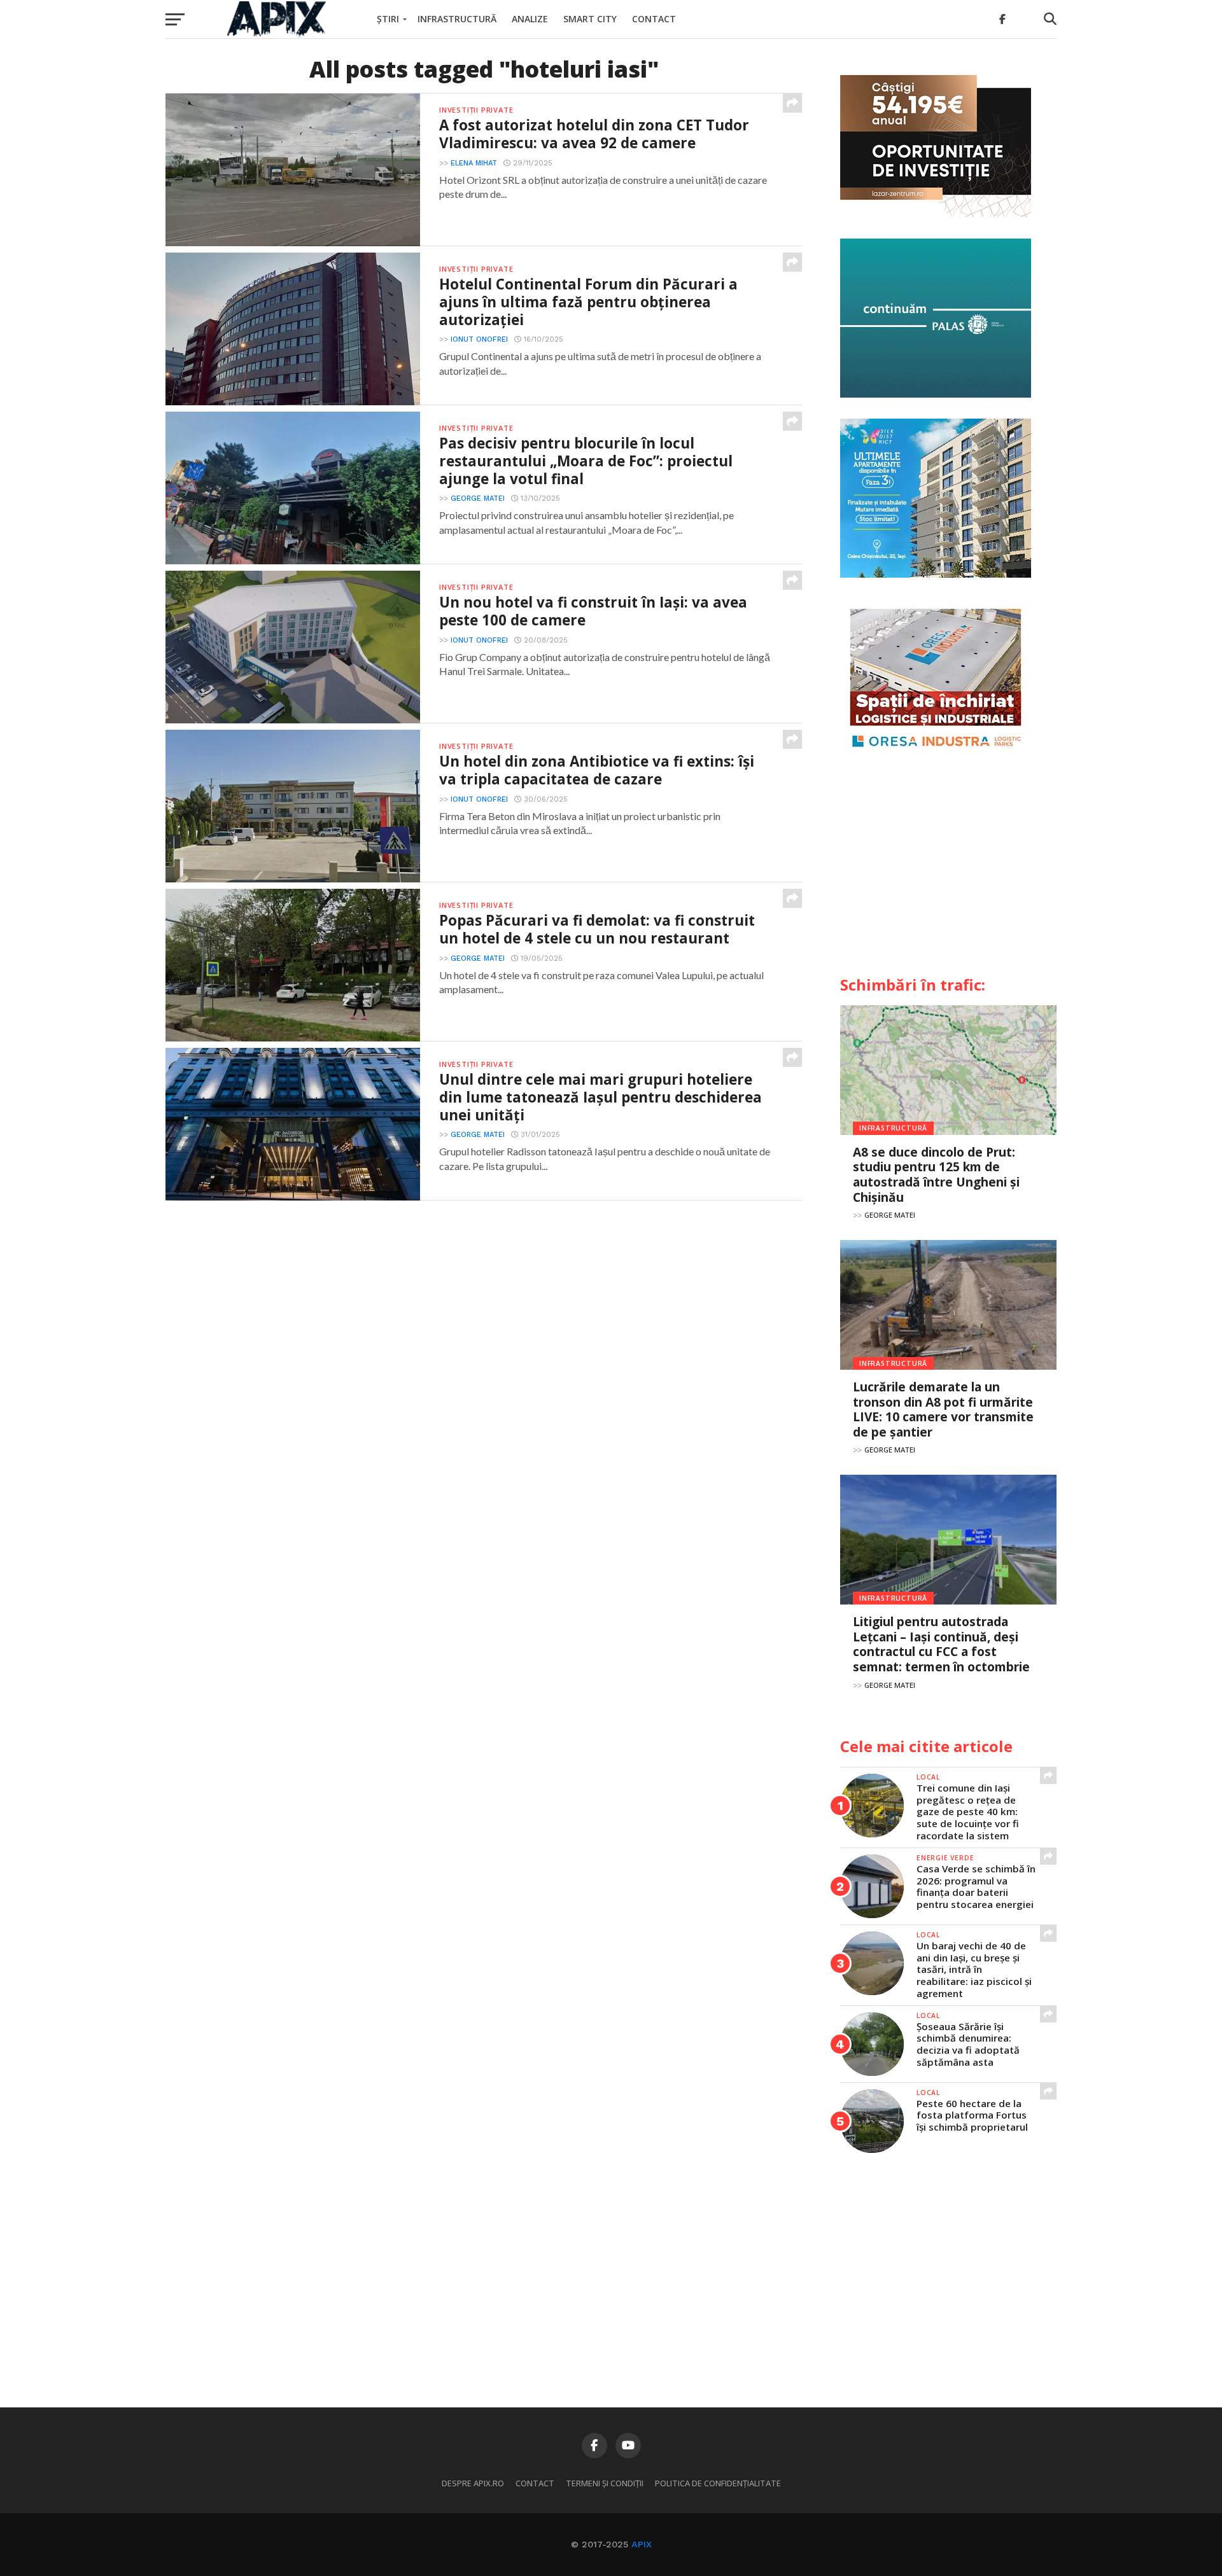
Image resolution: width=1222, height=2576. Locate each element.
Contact (654, 19)
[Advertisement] (948, 869)
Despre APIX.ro (473, 2483)
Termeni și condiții (605, 2483)
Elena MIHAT (474, 163)
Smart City (590, 19)
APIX (642, 2544)
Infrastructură (457, 19)
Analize (530, 19)
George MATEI (478, 498)
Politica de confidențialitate (718, 2483)
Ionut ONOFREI (479, 339)
